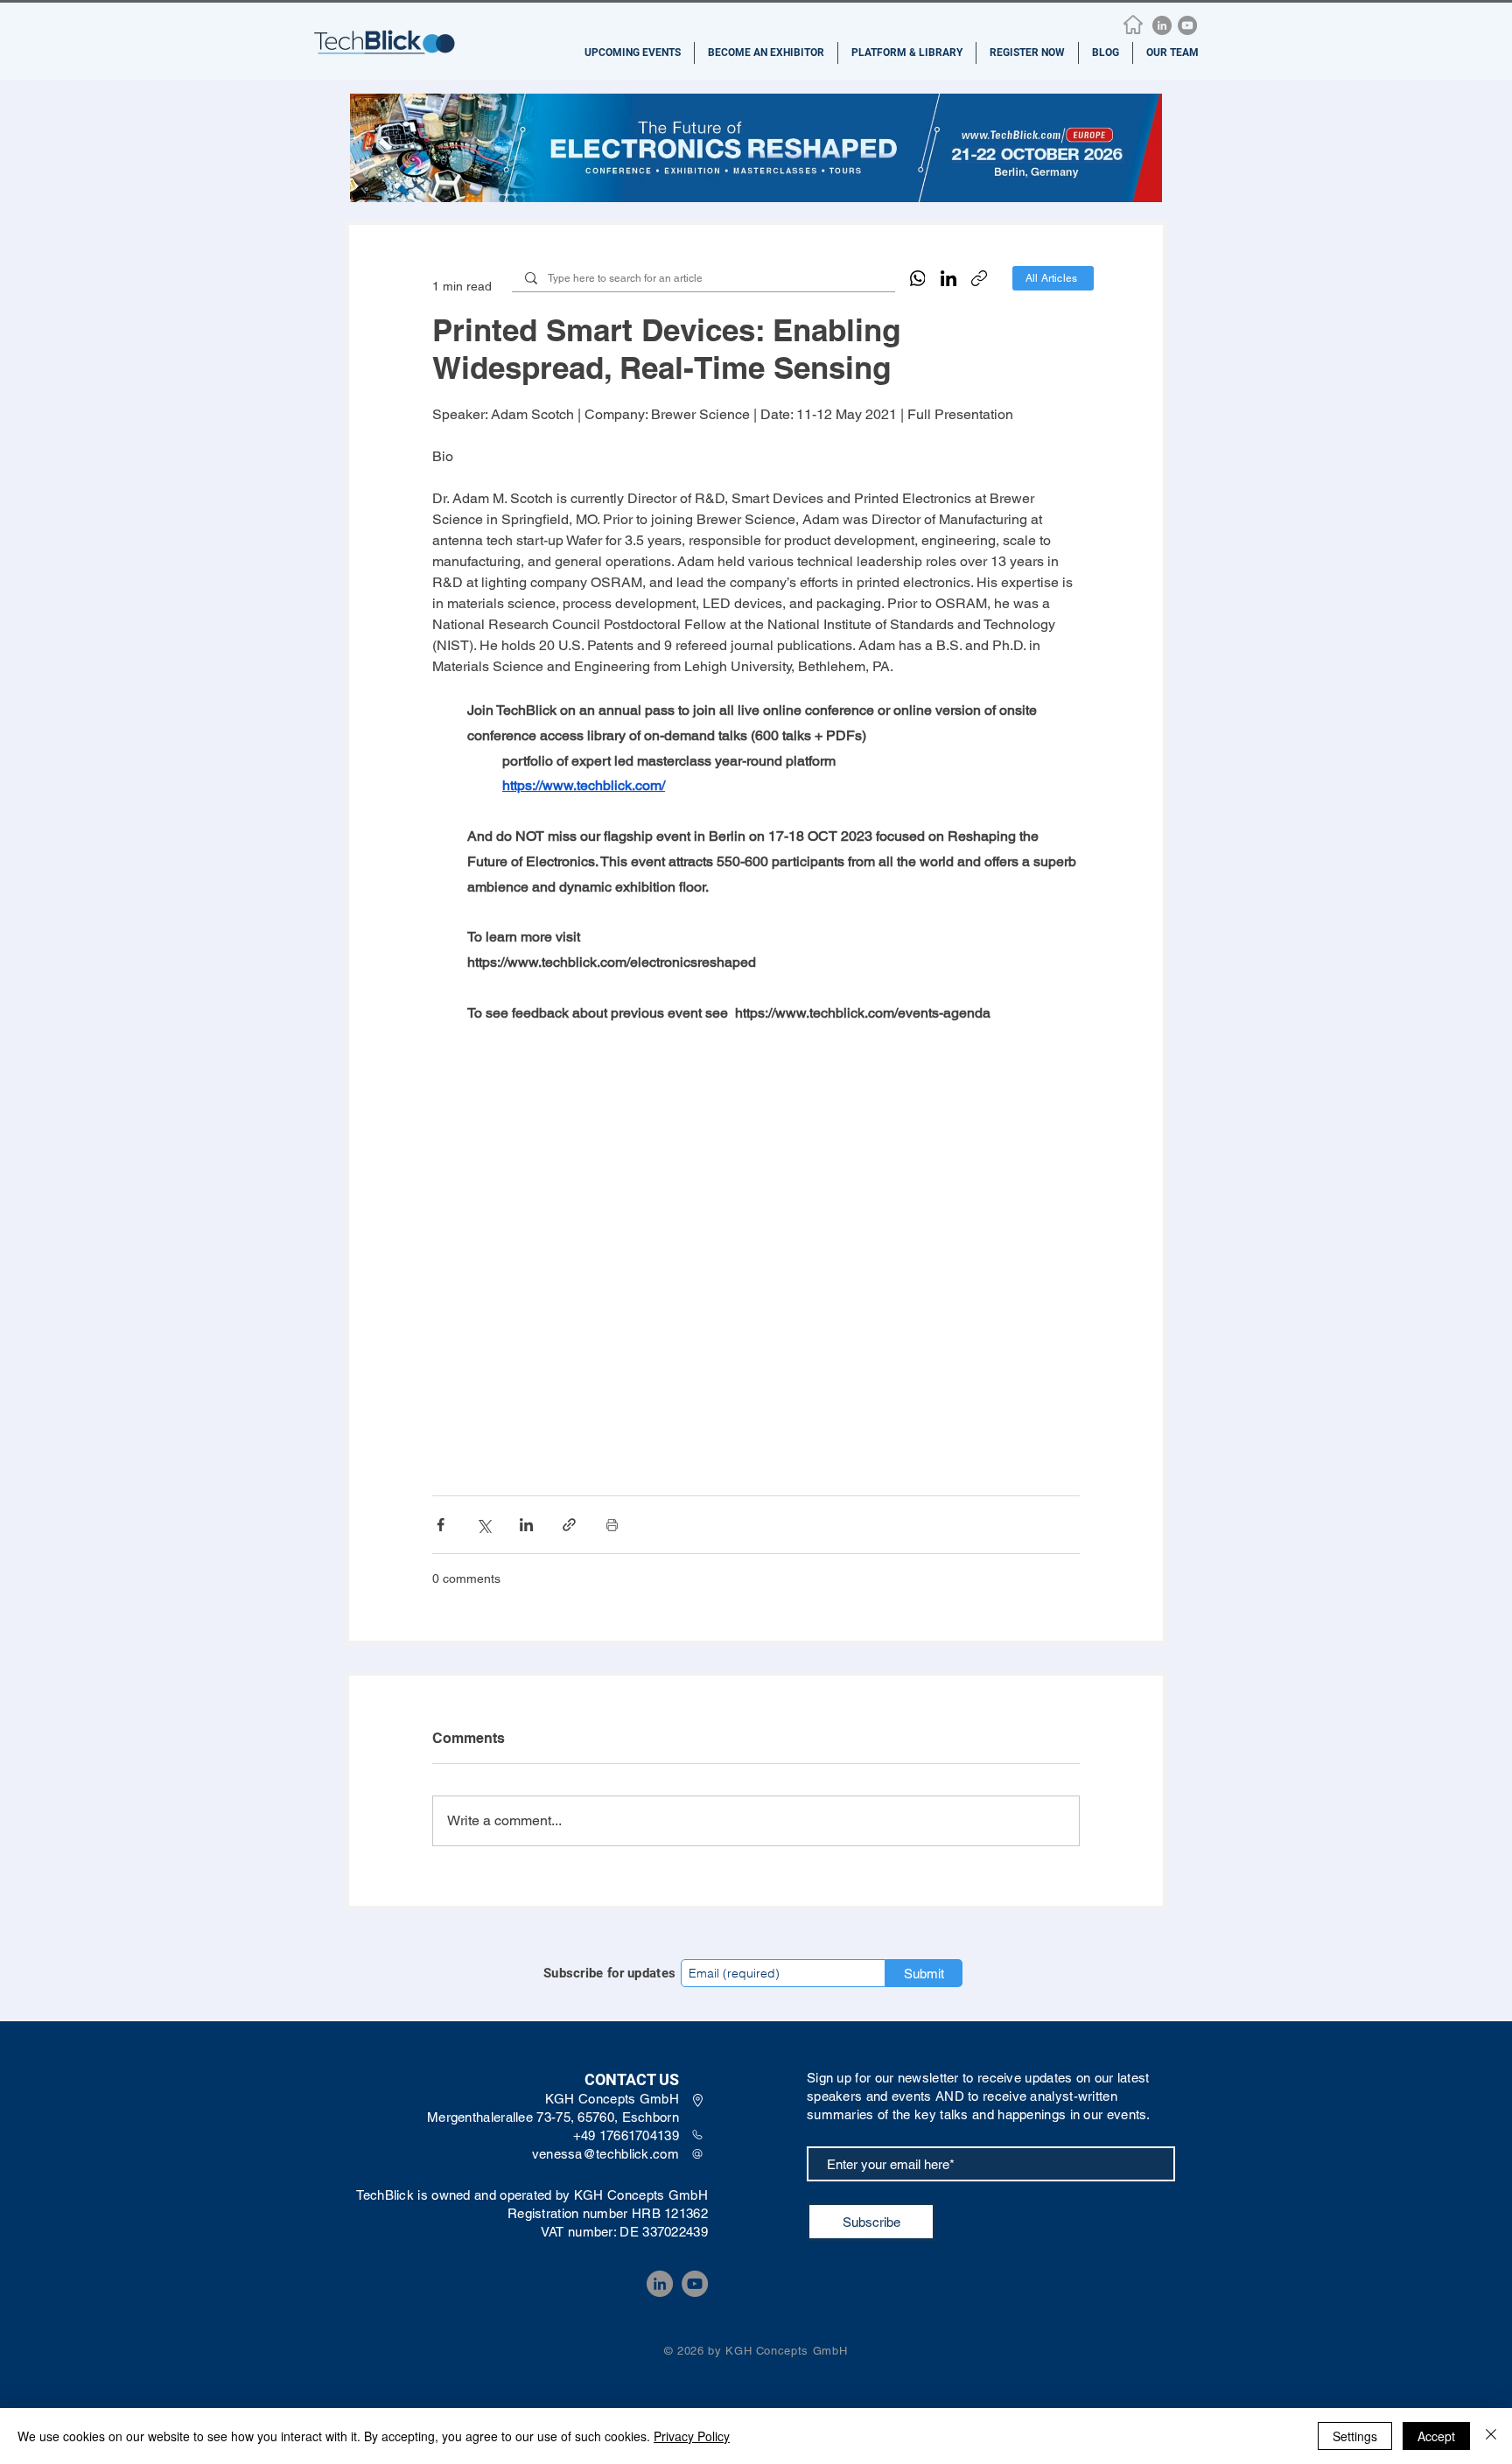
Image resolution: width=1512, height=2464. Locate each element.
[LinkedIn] (1162, 25)
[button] (633, 53)
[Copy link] (979, 278)
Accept (1436, 2436)
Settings (1355, 2436)
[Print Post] (612, 1525)
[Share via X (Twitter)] (483, 1525)
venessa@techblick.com (605, 2154)
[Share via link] (569, 1525)
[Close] (1491, 2436)
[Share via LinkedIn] (526, 1525)
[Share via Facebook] (441, 1525)
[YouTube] (1187, 25)
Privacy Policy (692, 2436)
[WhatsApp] (918, 278)
